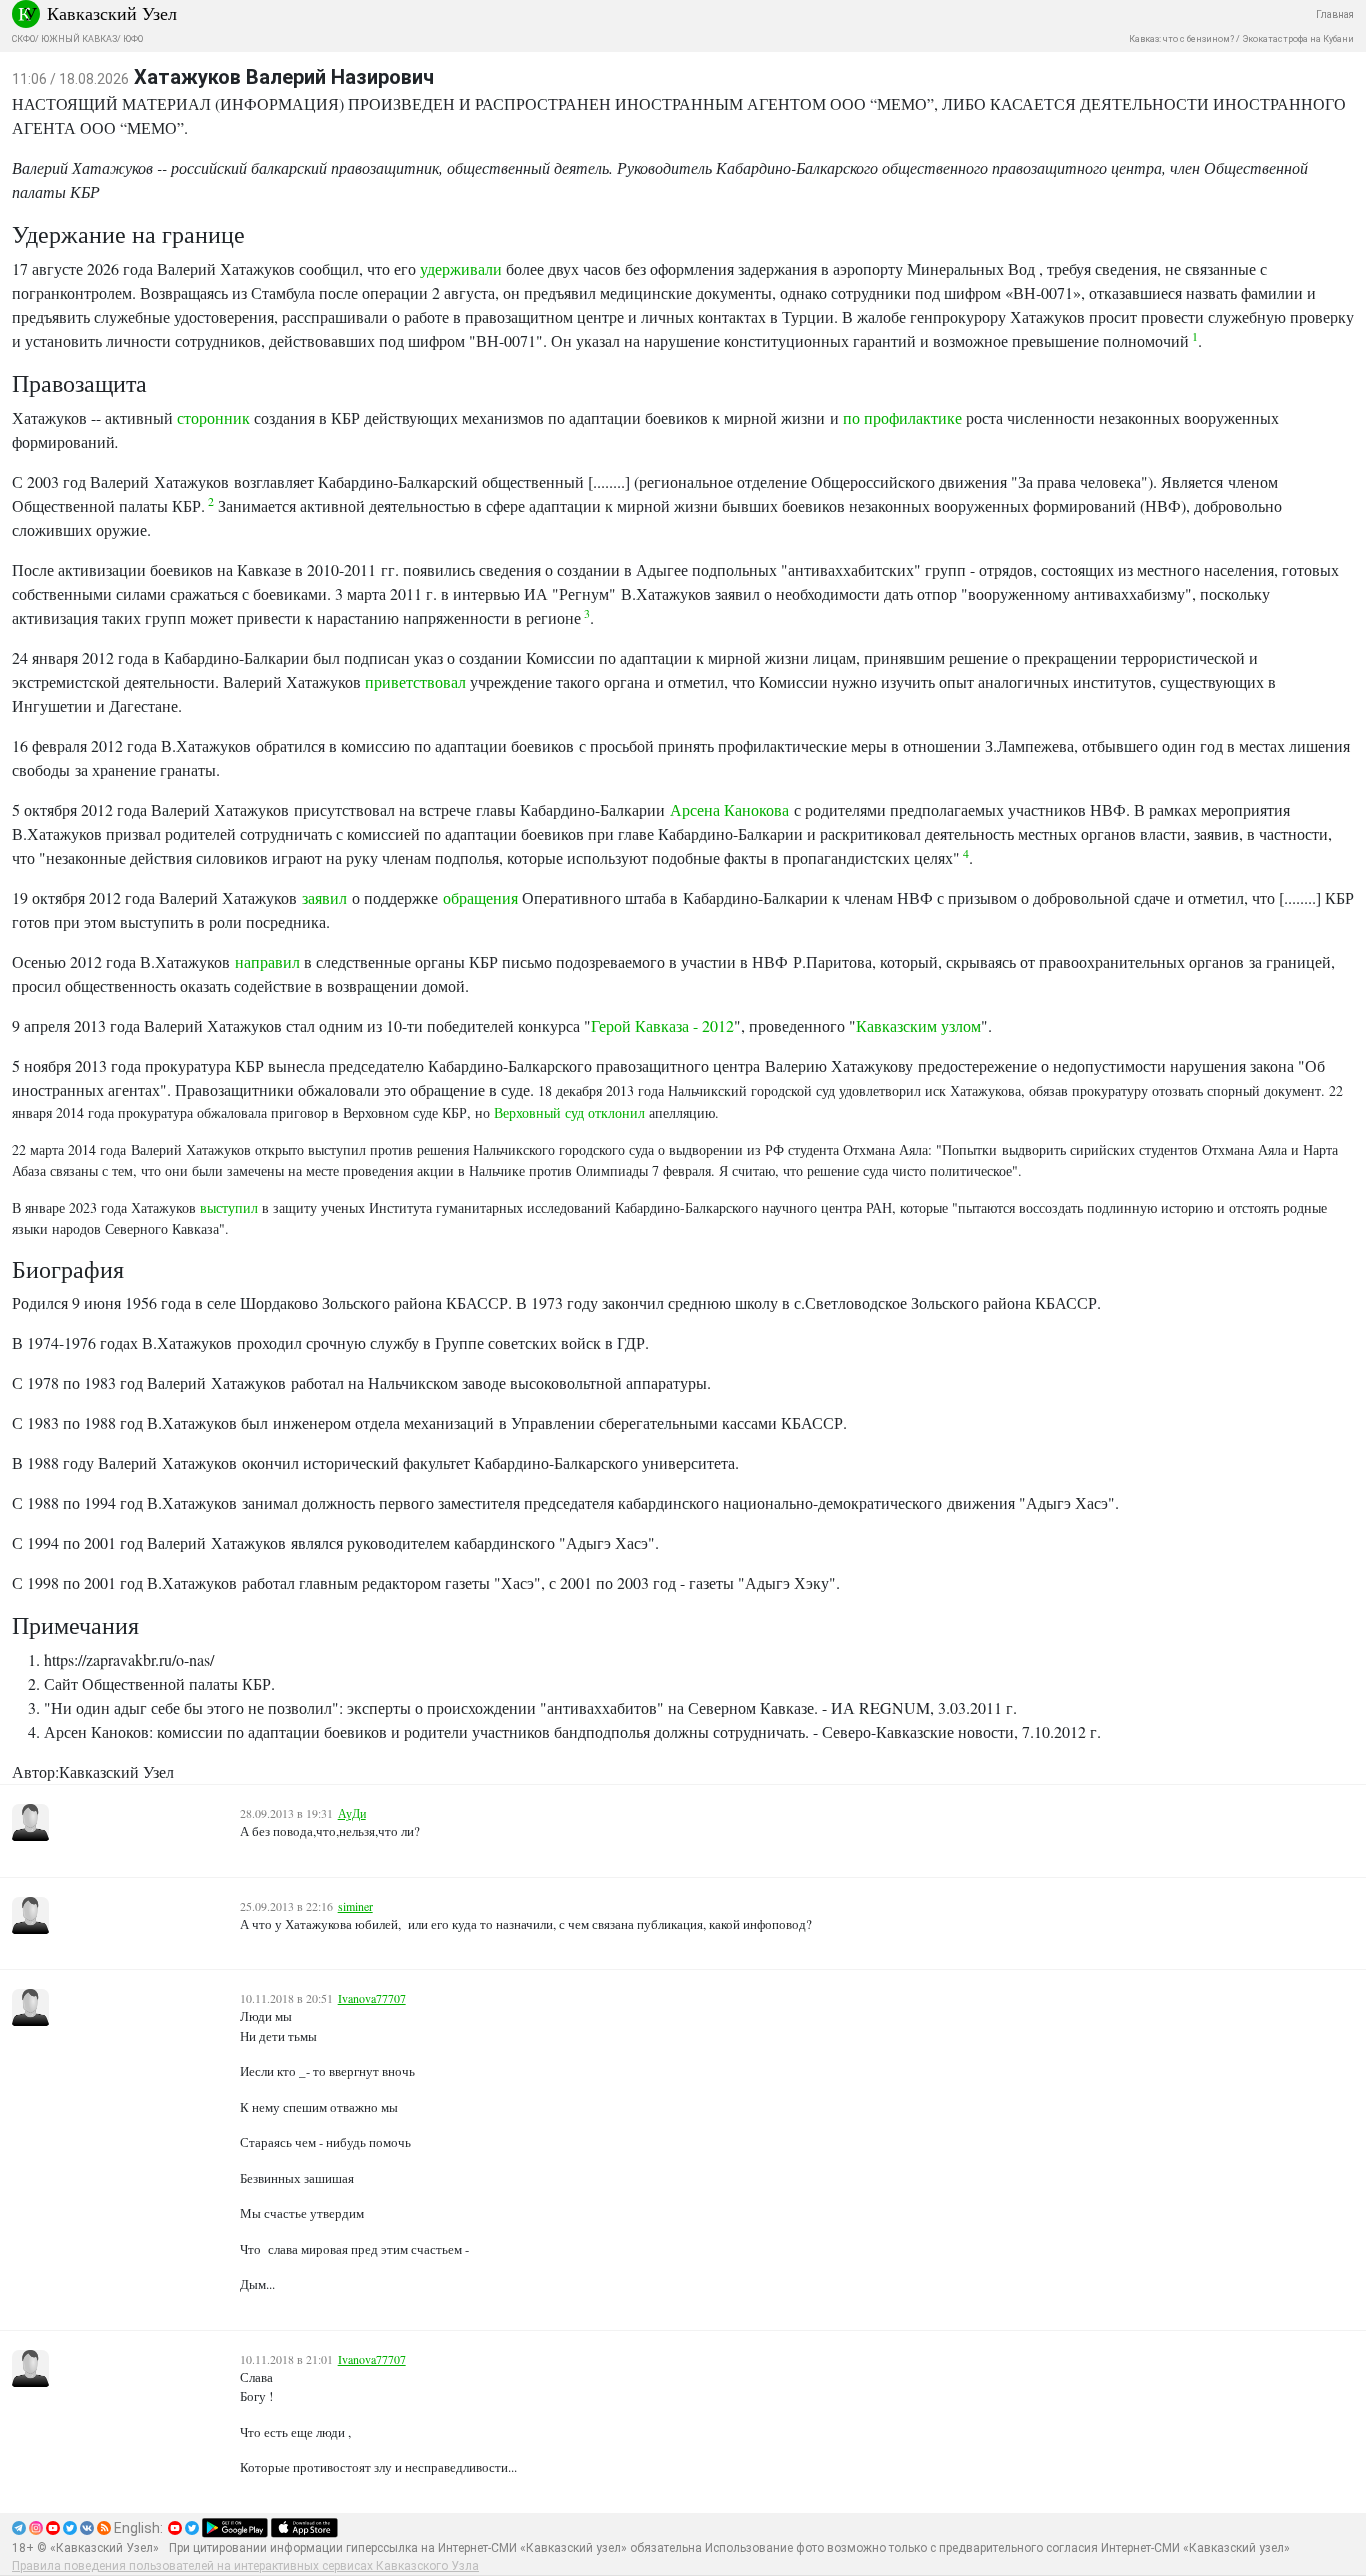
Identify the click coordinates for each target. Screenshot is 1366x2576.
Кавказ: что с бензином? (1181, 39)
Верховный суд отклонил (569, 1112)
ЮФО (133, 39)
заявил (324, 897)
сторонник (215, 417)
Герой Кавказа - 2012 (662, 1025)
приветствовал (417, 681)
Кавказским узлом (918, 1025)
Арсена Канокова (729, 809)
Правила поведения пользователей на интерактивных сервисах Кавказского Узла (245, 2566)
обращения (482, 897)
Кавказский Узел (112, 13)
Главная (1335, 14)
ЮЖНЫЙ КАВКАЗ (79, 39)
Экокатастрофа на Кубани (1298, 39)
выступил (229, 1207)
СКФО (23, 39)
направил (269, 961)
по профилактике (902, 417)
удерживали (463, 268)
